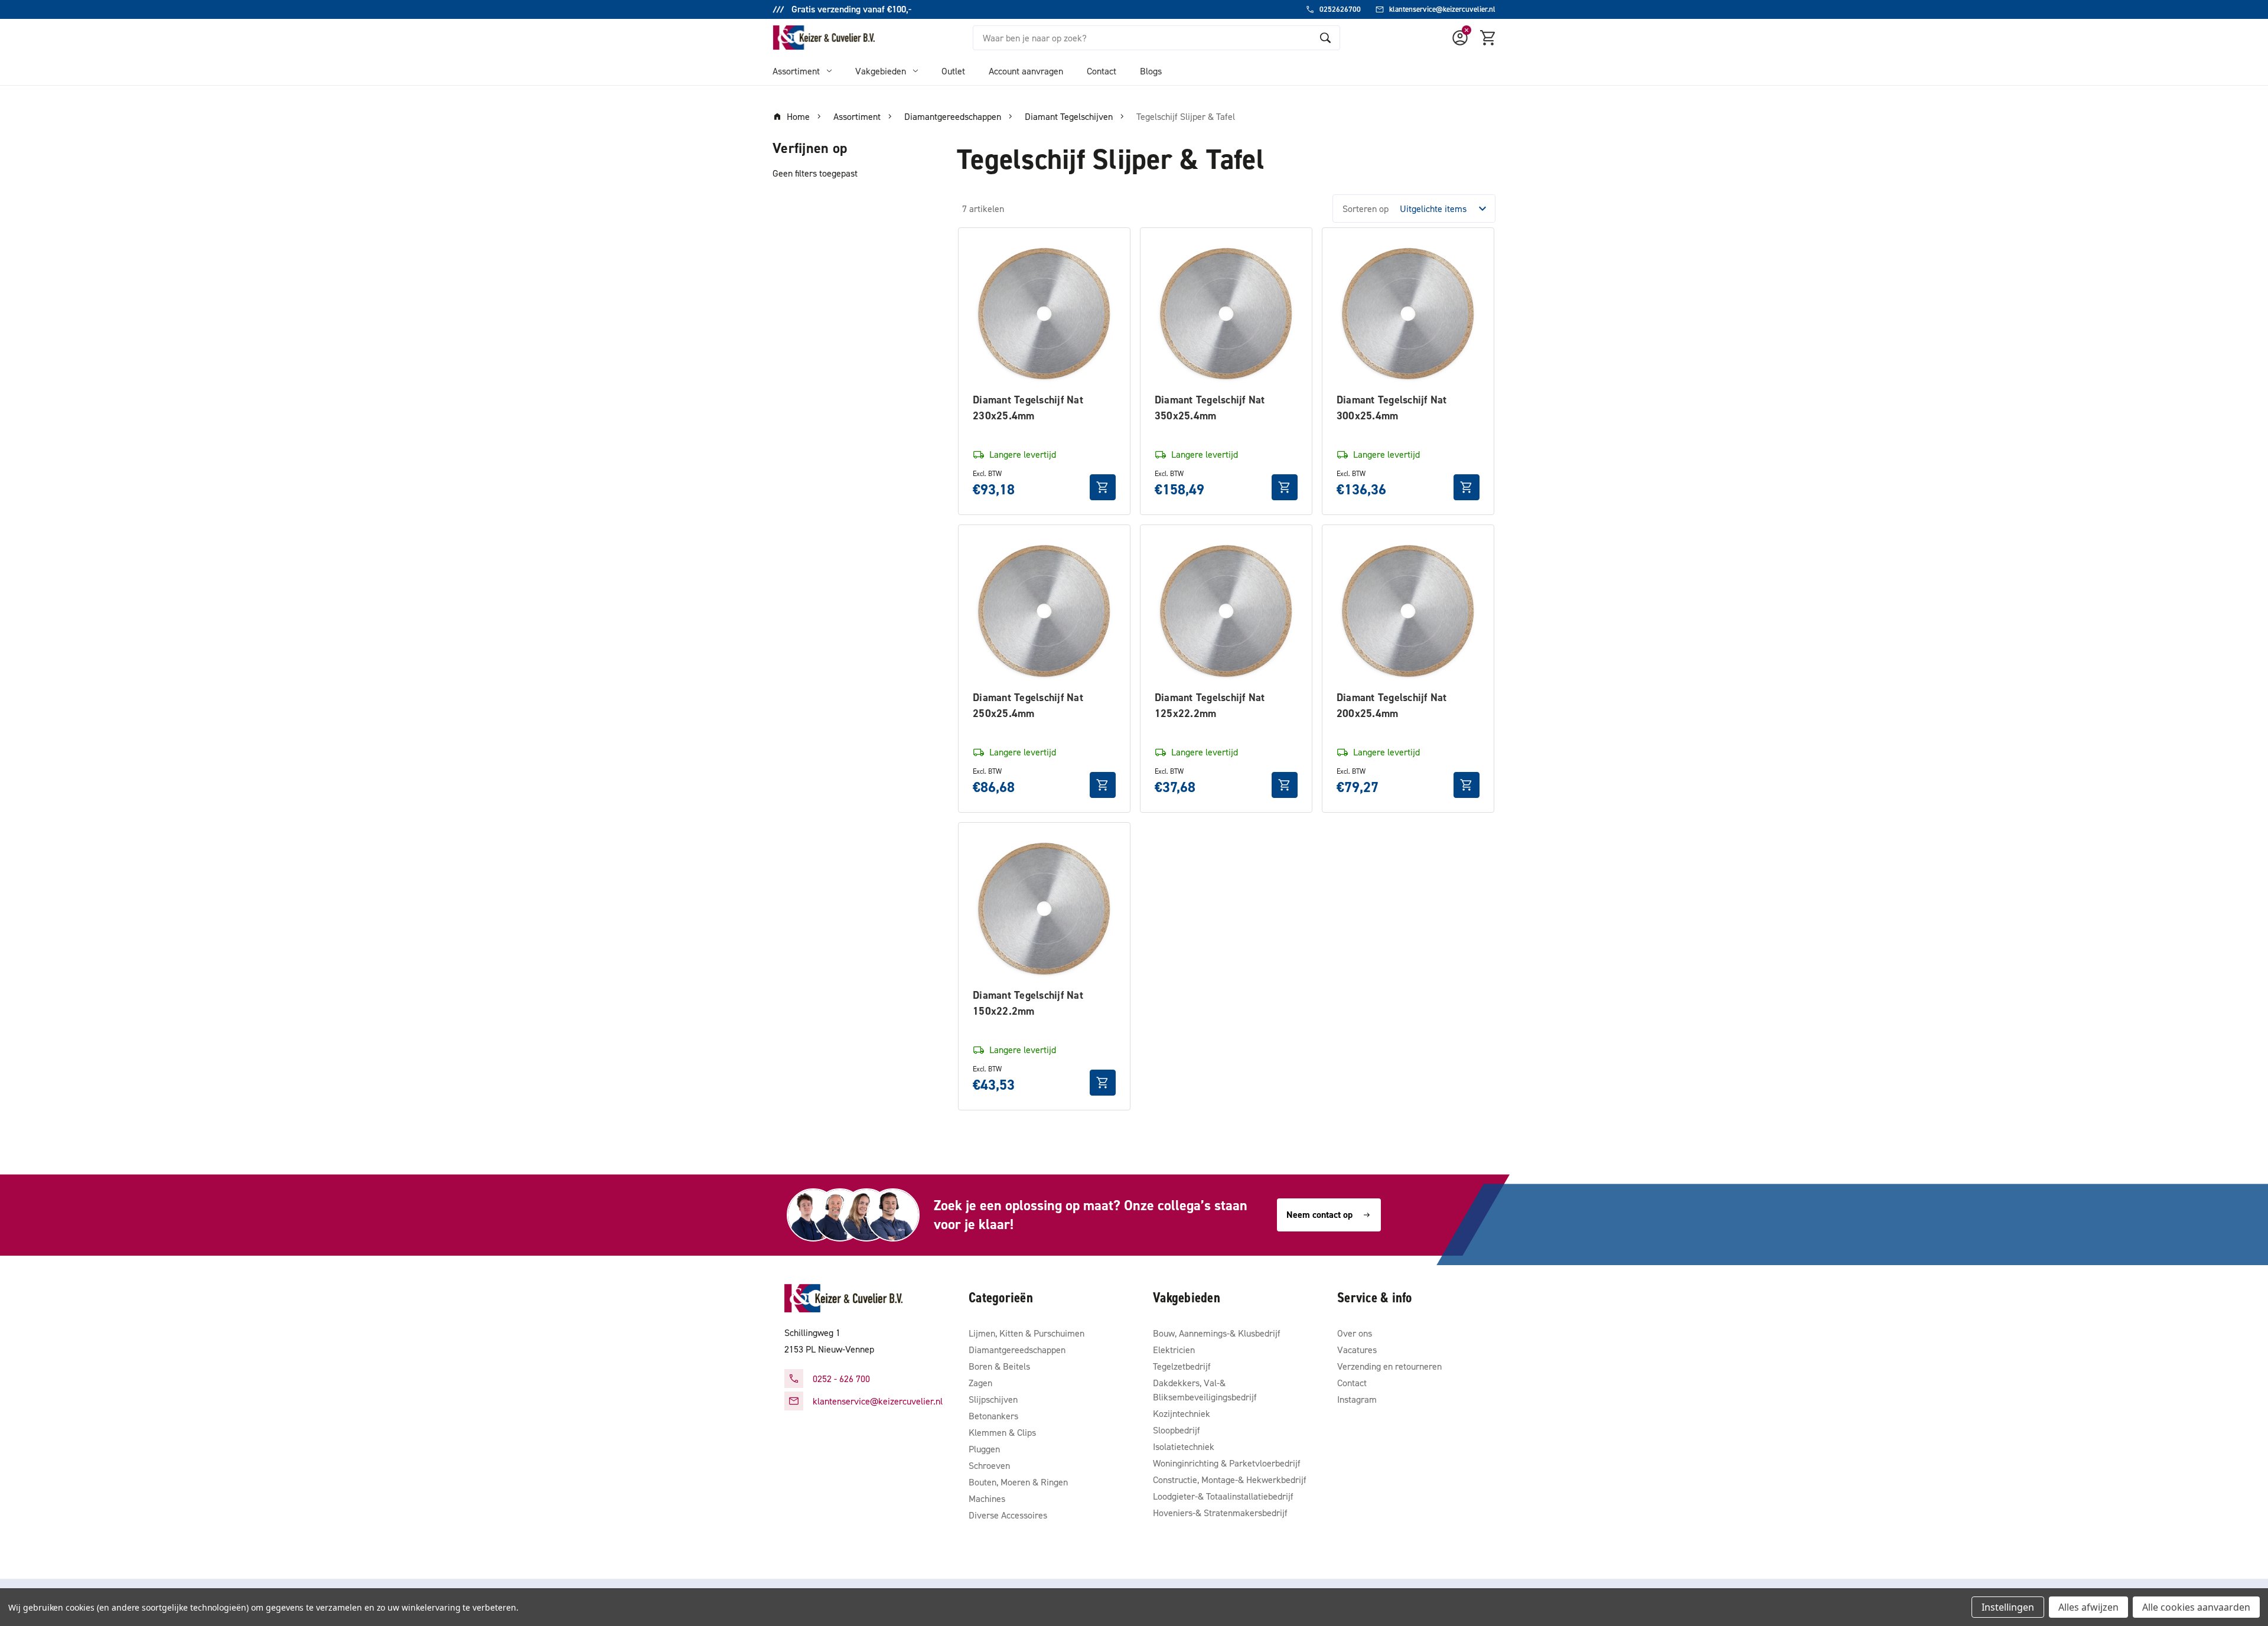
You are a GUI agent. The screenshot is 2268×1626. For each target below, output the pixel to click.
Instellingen (2008, 1607)
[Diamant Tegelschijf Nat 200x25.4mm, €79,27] (1408, 611)
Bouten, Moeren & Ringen (1018, 1482)
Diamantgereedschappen (1017, 1350)
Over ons (1355, 1333)
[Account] (1460, 38)
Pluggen (984, 1449)
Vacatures (1357, 1350)
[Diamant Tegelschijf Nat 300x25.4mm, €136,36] (1408, 314)
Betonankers (993, 1416)
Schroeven (989, 1465)
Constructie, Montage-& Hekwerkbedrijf (1230, 1480)
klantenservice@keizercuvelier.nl (878, 1401)
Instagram (1357, 1399)
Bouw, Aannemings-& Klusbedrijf (1217, 1333)
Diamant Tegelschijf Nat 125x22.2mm (1210, 705)
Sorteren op (1366, 208)
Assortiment (796, 71)
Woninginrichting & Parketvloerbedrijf (1227, 1463)
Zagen (980, 1383)
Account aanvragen (1026, 71)
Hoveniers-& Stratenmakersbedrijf (1220, 1513)
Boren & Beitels (999, 1366)
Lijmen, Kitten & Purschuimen (1027, 1333)
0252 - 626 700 (841, 1379)
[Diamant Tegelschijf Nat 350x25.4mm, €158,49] (1226, 314)
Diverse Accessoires (1008, 1515)
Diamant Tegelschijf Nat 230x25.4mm (1028, 408)
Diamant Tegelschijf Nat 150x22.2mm (1028, 1003)
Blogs (1151, 71)
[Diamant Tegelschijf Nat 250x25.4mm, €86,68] (1044, 611)
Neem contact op (1319, 1215)
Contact (1102, 71)
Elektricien (1174, 1350)
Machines (987, 1498)
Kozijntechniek (1182, 1413)
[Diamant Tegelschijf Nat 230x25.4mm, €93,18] (1044, 314)
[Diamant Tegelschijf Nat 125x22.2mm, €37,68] (1226, 611)
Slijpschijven (993, 1399)
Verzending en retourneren (1389, 1366)
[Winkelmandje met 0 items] (1488, 38)
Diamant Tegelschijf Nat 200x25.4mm (1392, 705)
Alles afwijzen (2088, 1607)
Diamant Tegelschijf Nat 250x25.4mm (1028, 705)
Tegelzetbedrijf (1182, 1366)
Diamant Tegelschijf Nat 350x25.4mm (1210, 408)
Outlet (953, 71)
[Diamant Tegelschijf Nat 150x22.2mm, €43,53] (1044, 908)
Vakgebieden (881, 71)
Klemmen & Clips (1002, 1432)
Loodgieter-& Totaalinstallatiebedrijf (1223, 1496)
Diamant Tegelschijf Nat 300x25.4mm (1392, 408)
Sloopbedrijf (1177, 1430)
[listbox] (1446, 208)
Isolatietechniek (1184, 1446)
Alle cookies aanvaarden (2196, 1607)
